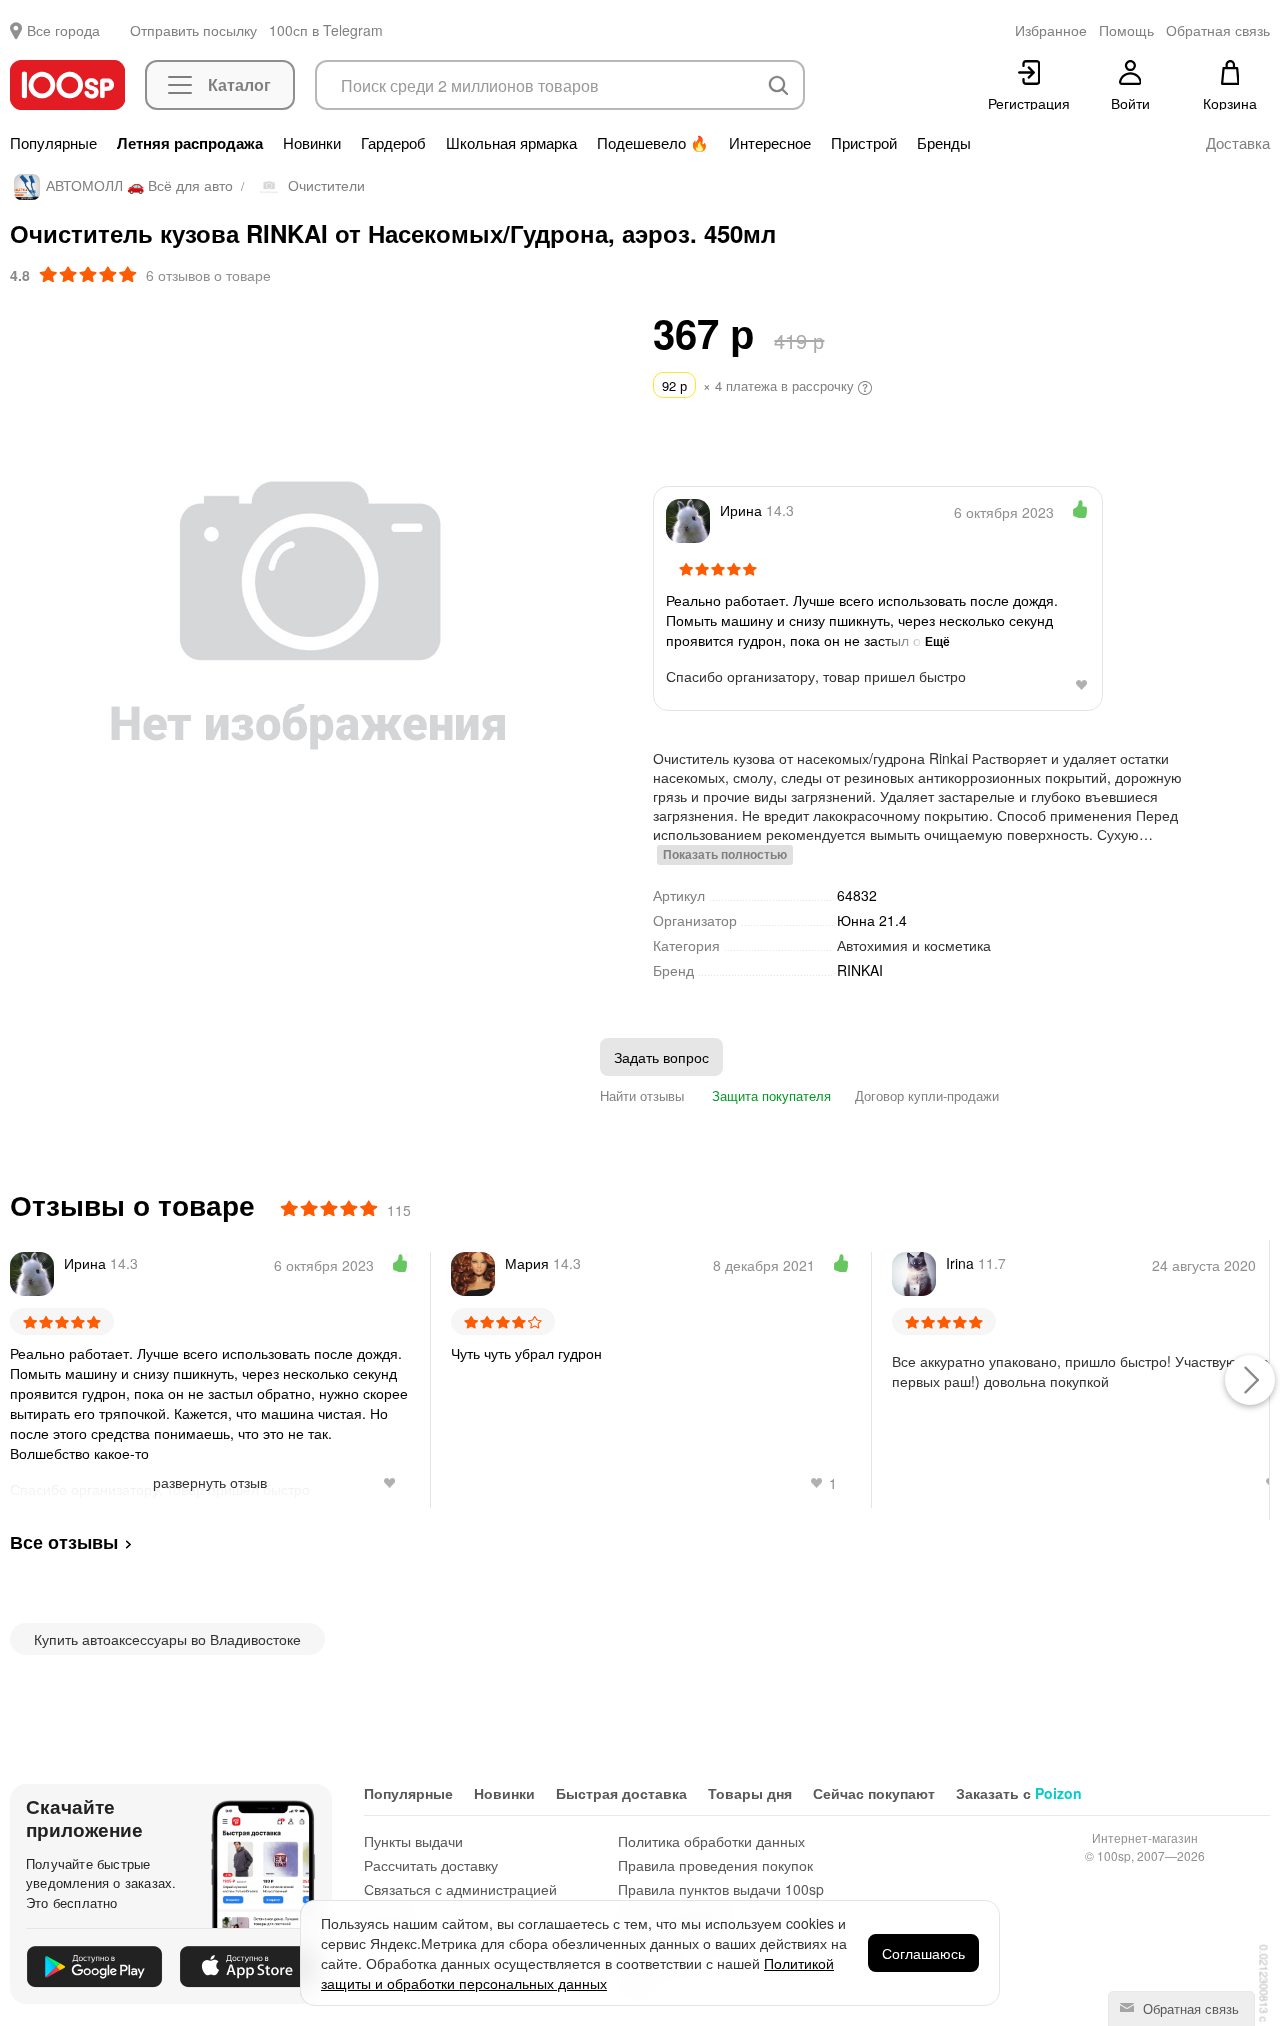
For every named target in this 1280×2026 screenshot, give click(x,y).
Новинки (312, 143)
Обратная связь (1189, 2008)
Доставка (1238, 143)
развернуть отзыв (210, 1482)
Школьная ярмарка (511, 143)
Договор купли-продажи (927, 1095)
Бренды (944, 143)
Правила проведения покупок (715, 1865)
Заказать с (1019, 1793)
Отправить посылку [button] (193, 30)
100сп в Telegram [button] (326, 30)
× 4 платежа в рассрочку (760, 385)
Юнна (872, 920)
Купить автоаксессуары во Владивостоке (167, 1639)
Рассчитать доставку (431, 1865)
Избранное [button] (1051, 30)
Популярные (53, 143)
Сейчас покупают (874, 1793)
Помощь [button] (1126, 30)
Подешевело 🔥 (653, 143)
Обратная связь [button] (1218, 30)
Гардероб (393, 143)
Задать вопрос (661, 1057)
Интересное (770, 143)
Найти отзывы (642, 1095)
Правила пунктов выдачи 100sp (721, 1889)
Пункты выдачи (413, 1841)
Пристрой (864, 143)
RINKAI (860, 970)
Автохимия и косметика (914, 945)
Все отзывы (64, 1542)
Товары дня (750, 1793)
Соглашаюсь (923, 1953)
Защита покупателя (769, 1095)
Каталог (239, 84)
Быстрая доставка (621, 1793)
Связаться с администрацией (460, 1889)
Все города (63, 30)
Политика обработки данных (711, 1841)
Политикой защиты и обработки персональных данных (577, 1973)
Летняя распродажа (190, 143)
